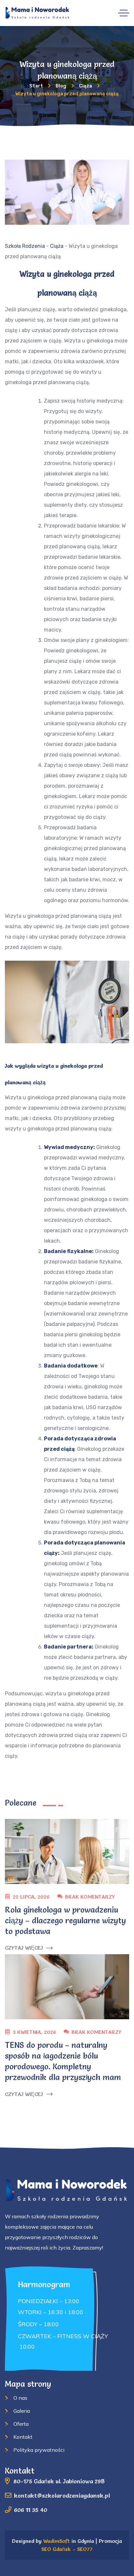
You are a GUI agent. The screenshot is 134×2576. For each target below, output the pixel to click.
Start (36, 86)
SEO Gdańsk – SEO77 (67, 2549)
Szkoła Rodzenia (25, 246)
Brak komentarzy (90, 1897)
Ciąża (86, 86)
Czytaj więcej (24, 1948)
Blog (61, 86)
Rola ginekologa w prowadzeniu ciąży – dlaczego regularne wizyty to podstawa (65, 1921)
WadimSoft (57, 2541)
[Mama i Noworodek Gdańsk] (38, 13)
